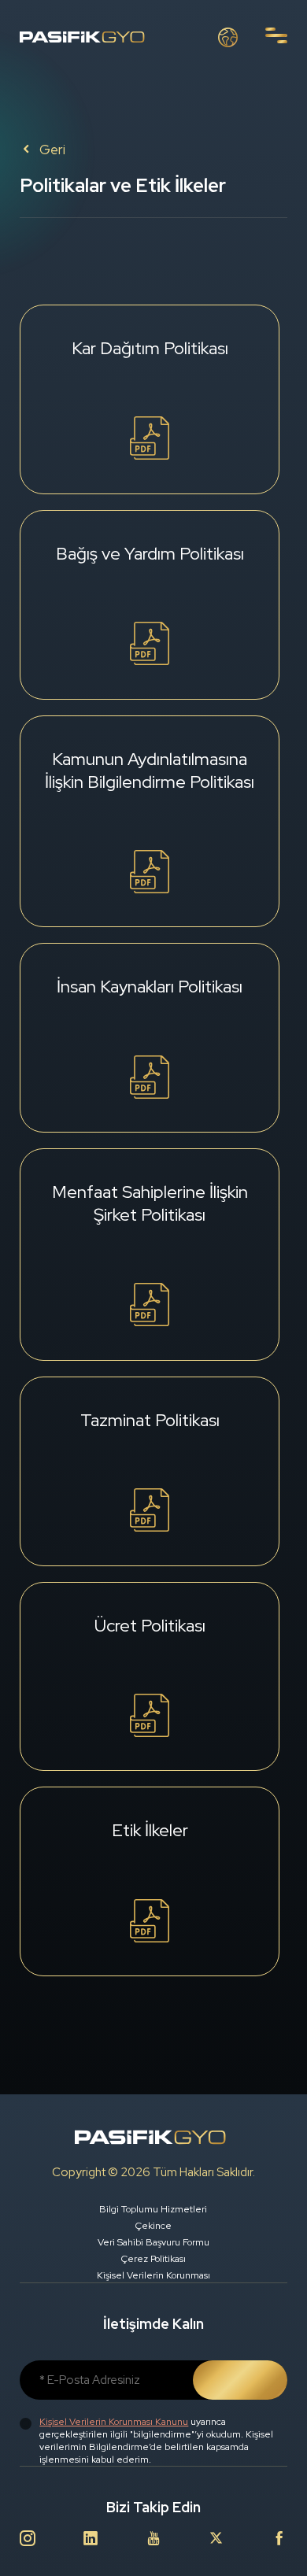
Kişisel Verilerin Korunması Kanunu (114, 2422)
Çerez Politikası (153, 2259)
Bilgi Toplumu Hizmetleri (153, 2209)
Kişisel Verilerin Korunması (153, 2275)
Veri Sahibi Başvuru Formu (153, 2242)
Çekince (153, 2226)
